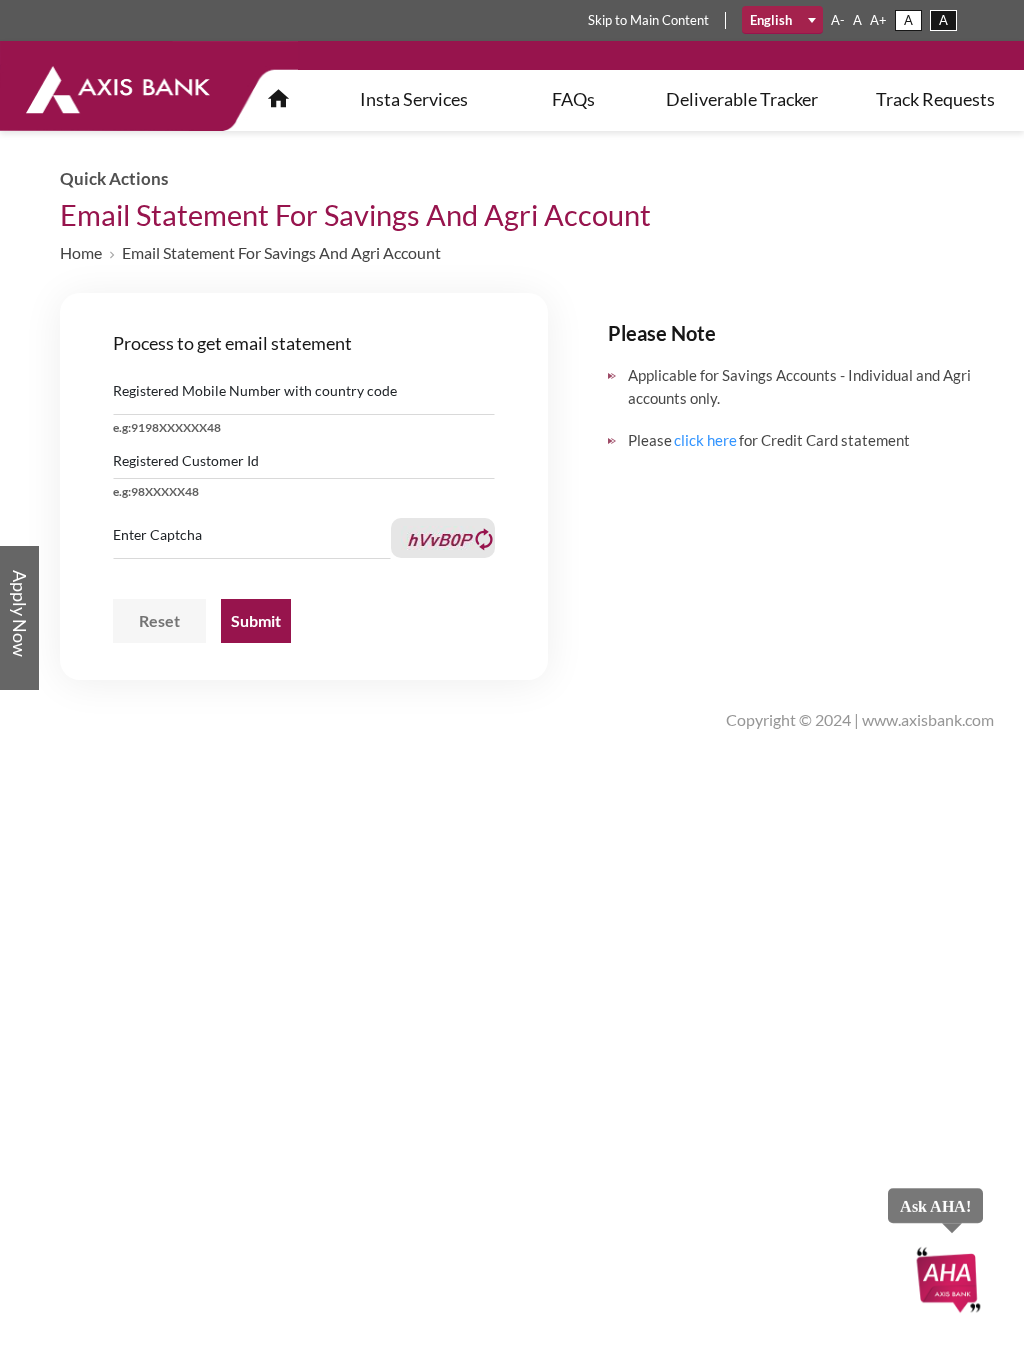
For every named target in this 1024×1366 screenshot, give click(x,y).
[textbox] (782, 20)
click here (705, 440)
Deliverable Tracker (742, 99)
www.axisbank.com (928, 719)
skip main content (648, 20)
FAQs (573, 99)
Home (81, 252)
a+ (878, 20)
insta (414, 99)
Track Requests (935, 99)
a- (838, 20)
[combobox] (782, 20)
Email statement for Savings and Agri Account (281, 252)
